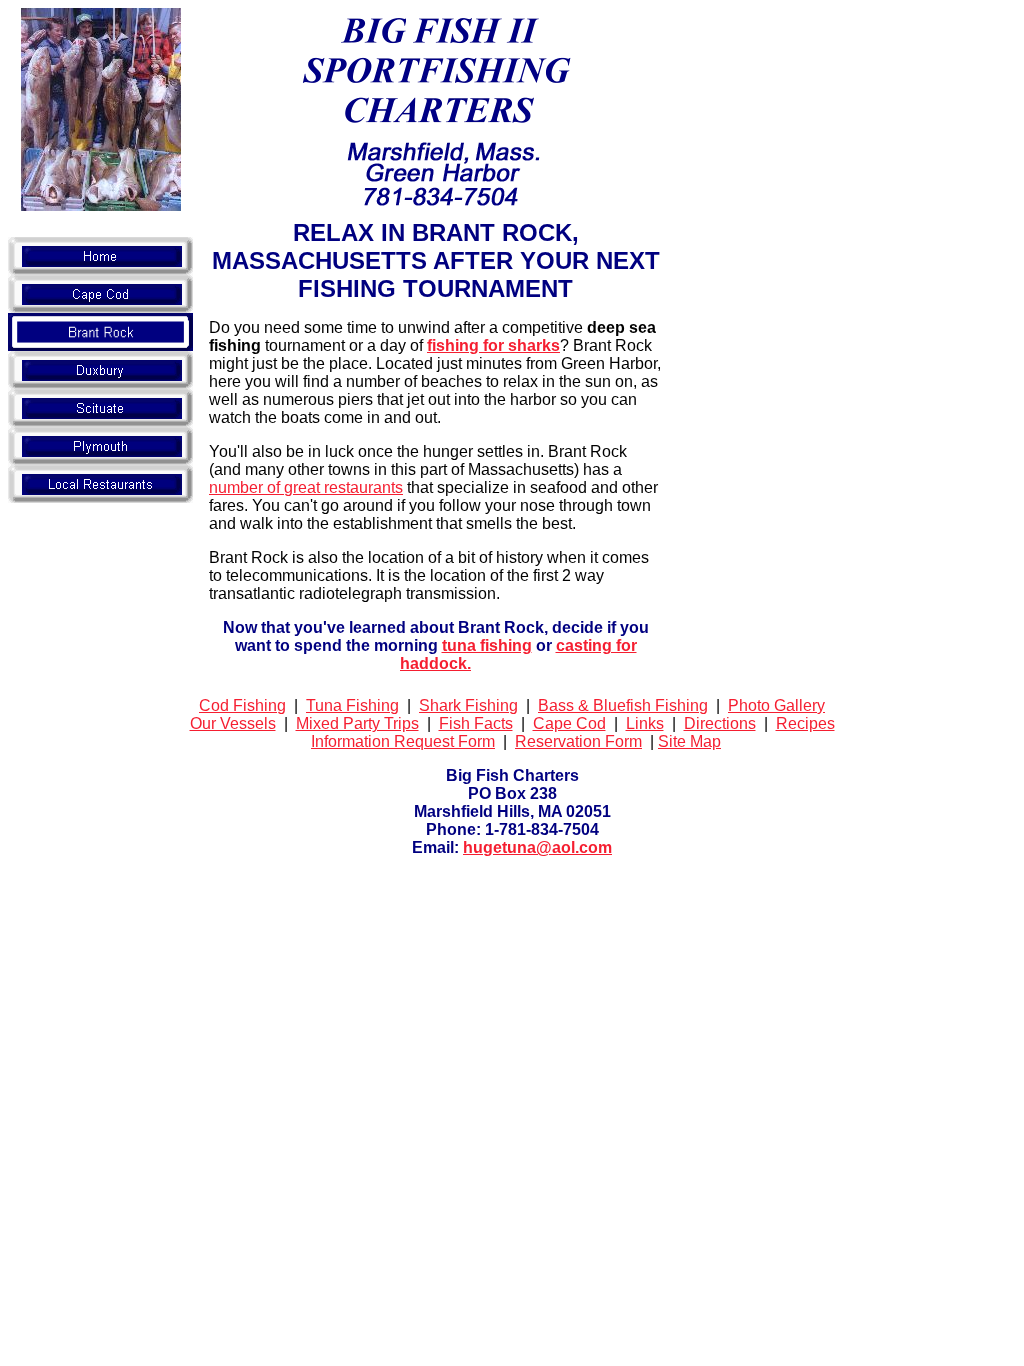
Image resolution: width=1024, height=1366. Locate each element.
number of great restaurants (306, 487)
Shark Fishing (468, 705)
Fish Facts (476, 723)
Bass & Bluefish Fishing (623, 705)
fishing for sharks (493, 345)
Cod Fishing (242, 705)
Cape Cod (569, 723)
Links (645, 723)
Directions (720, 723)
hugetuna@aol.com (537, 847)
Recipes (805, 723)
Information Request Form (403, 741)
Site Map (689, 741)
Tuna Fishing (352, 705)
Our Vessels (233, 723)
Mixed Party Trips (357, 723)
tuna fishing (487, 645)
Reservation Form (578, 741)
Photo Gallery (776, 705)
